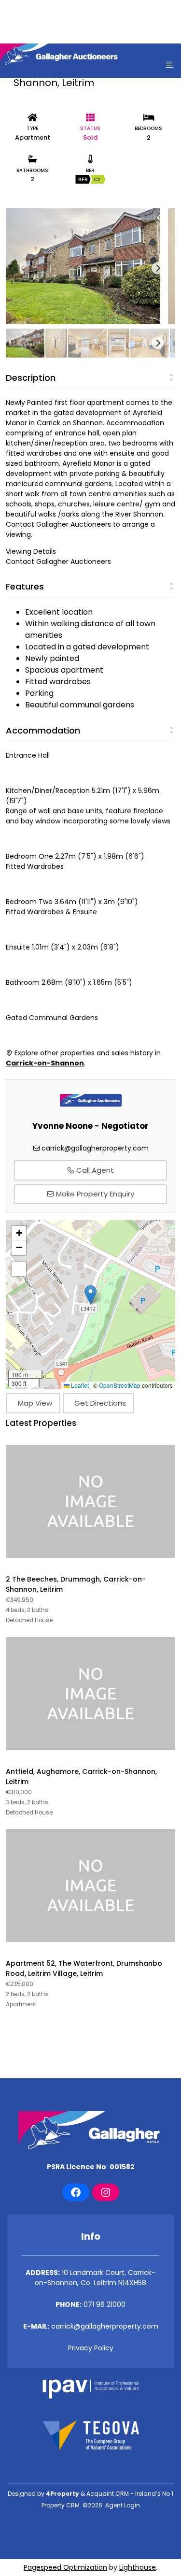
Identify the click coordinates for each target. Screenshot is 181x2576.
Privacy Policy (91, 2348)
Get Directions (100, 1403)
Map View (35, 1403)
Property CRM (61, 2505)
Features (25, 586)
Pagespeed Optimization (65, 2567)
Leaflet (79, 1385)
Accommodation (43, 730)
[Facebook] (76, 2192)
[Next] (158, 268)
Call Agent (94, 1170)
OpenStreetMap (120, 1385)
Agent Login (123, 2505)
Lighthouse (138, 2567)
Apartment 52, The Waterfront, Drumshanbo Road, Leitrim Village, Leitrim (84, 1968)
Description (31, 378)
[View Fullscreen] (19, 1269)
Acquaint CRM (108, 2494)
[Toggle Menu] (169, 64)
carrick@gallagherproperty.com (95, 1148)
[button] (90, 1295)
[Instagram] (106, 2192)
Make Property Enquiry (94, 1194)
